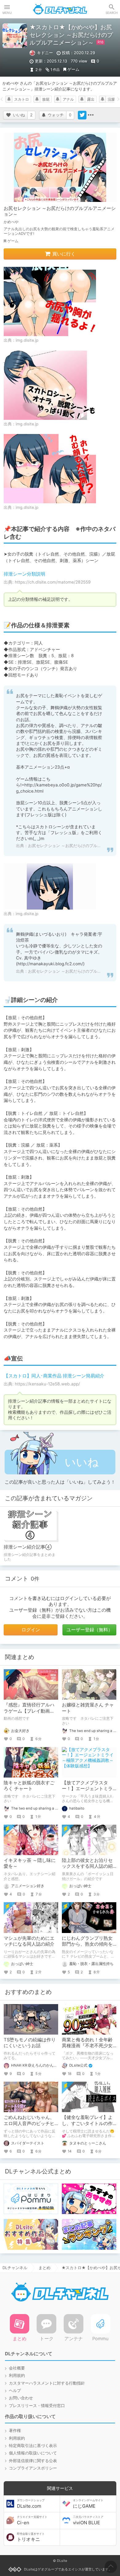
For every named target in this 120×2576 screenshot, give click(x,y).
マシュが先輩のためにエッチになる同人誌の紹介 (29, 1941)
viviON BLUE (88, 2520)
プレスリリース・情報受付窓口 (37, 2406)
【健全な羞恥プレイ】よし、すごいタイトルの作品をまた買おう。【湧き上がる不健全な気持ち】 (87, 2126)
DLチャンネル (60, 9)
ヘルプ (15, 2391)
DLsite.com (31, 2504)
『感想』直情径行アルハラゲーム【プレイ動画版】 (29, 1711)
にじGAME (88, 2504)
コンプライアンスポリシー (33, 2468)
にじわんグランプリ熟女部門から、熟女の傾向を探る (87, 1944)
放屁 (46, 99)
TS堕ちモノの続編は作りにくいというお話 (30, 2043)
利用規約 (17, 2375)
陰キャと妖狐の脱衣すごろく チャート (29, 1786)
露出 (91, 99)
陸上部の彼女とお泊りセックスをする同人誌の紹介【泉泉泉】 (87, 1866)
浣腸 (111, 99)
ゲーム (73, 69)
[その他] (91, 115)
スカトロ (22, 99)
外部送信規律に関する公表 (33, 2461)
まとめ (44, 2268)
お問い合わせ (21, 2398)
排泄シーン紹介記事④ (28, 1547)
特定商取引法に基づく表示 (33, 2446)
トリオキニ (31, 2537)
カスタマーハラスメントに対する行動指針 (47, 2383)
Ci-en (32, 2520)
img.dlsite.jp (27, 340)
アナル (68, 99)
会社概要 (17, 2368)
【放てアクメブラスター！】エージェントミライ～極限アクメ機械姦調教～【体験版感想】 (87, 1792)
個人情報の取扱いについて (33, 2453)
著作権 (15, 2431)
